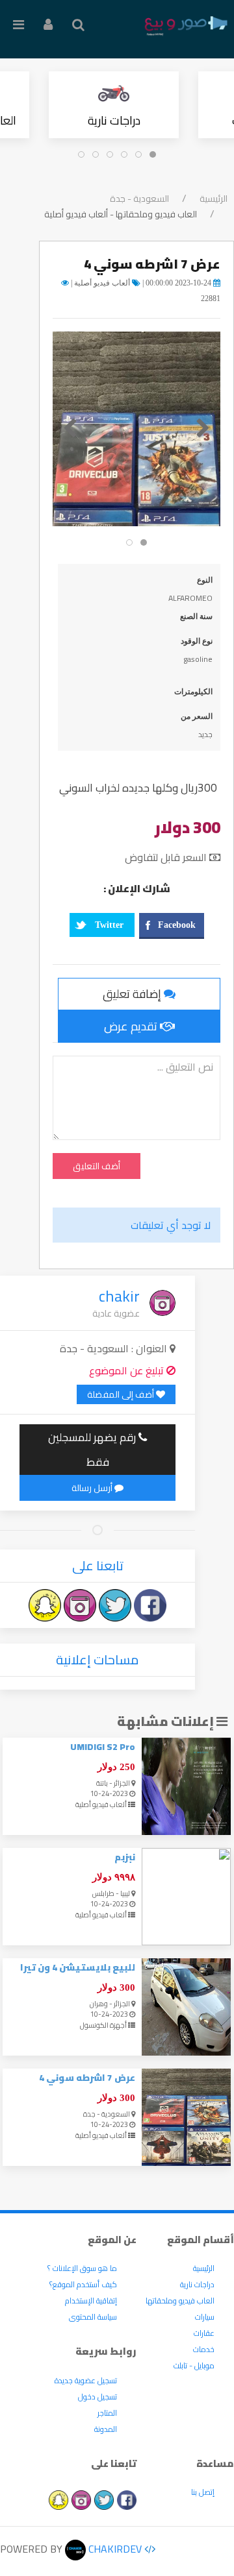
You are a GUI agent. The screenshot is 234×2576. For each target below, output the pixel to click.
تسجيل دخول (97, 2397)
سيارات (205, 2317)
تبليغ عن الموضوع (128, 1370)
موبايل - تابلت (194, 2365)
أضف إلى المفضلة (122, 1394)
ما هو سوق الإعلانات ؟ (82, 2268)
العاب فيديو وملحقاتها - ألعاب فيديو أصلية (121, 214)
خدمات (204, 2349)
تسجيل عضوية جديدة (86, 2380)
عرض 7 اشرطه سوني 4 (87, 2078)
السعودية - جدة (139, 199)
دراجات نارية (114, 120)
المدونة (106, 2429)
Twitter (109, 925)
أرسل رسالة (93, 1488)
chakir (119, 1296)
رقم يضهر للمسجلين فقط (93, 1450)
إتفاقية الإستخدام (91, 2301)
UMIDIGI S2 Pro (103, 1747)
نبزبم (125, 1857)
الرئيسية (214, 199)
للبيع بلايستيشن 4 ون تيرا (78, 1967)
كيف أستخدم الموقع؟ (83, 2284)
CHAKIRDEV (114, 2549)
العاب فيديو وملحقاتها (180, 2301)
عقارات (204, 2333)
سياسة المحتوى (93, 2317)
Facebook (177, 925)
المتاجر (107, 2413)
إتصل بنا (203, 2492)
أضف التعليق (97, 1166)
